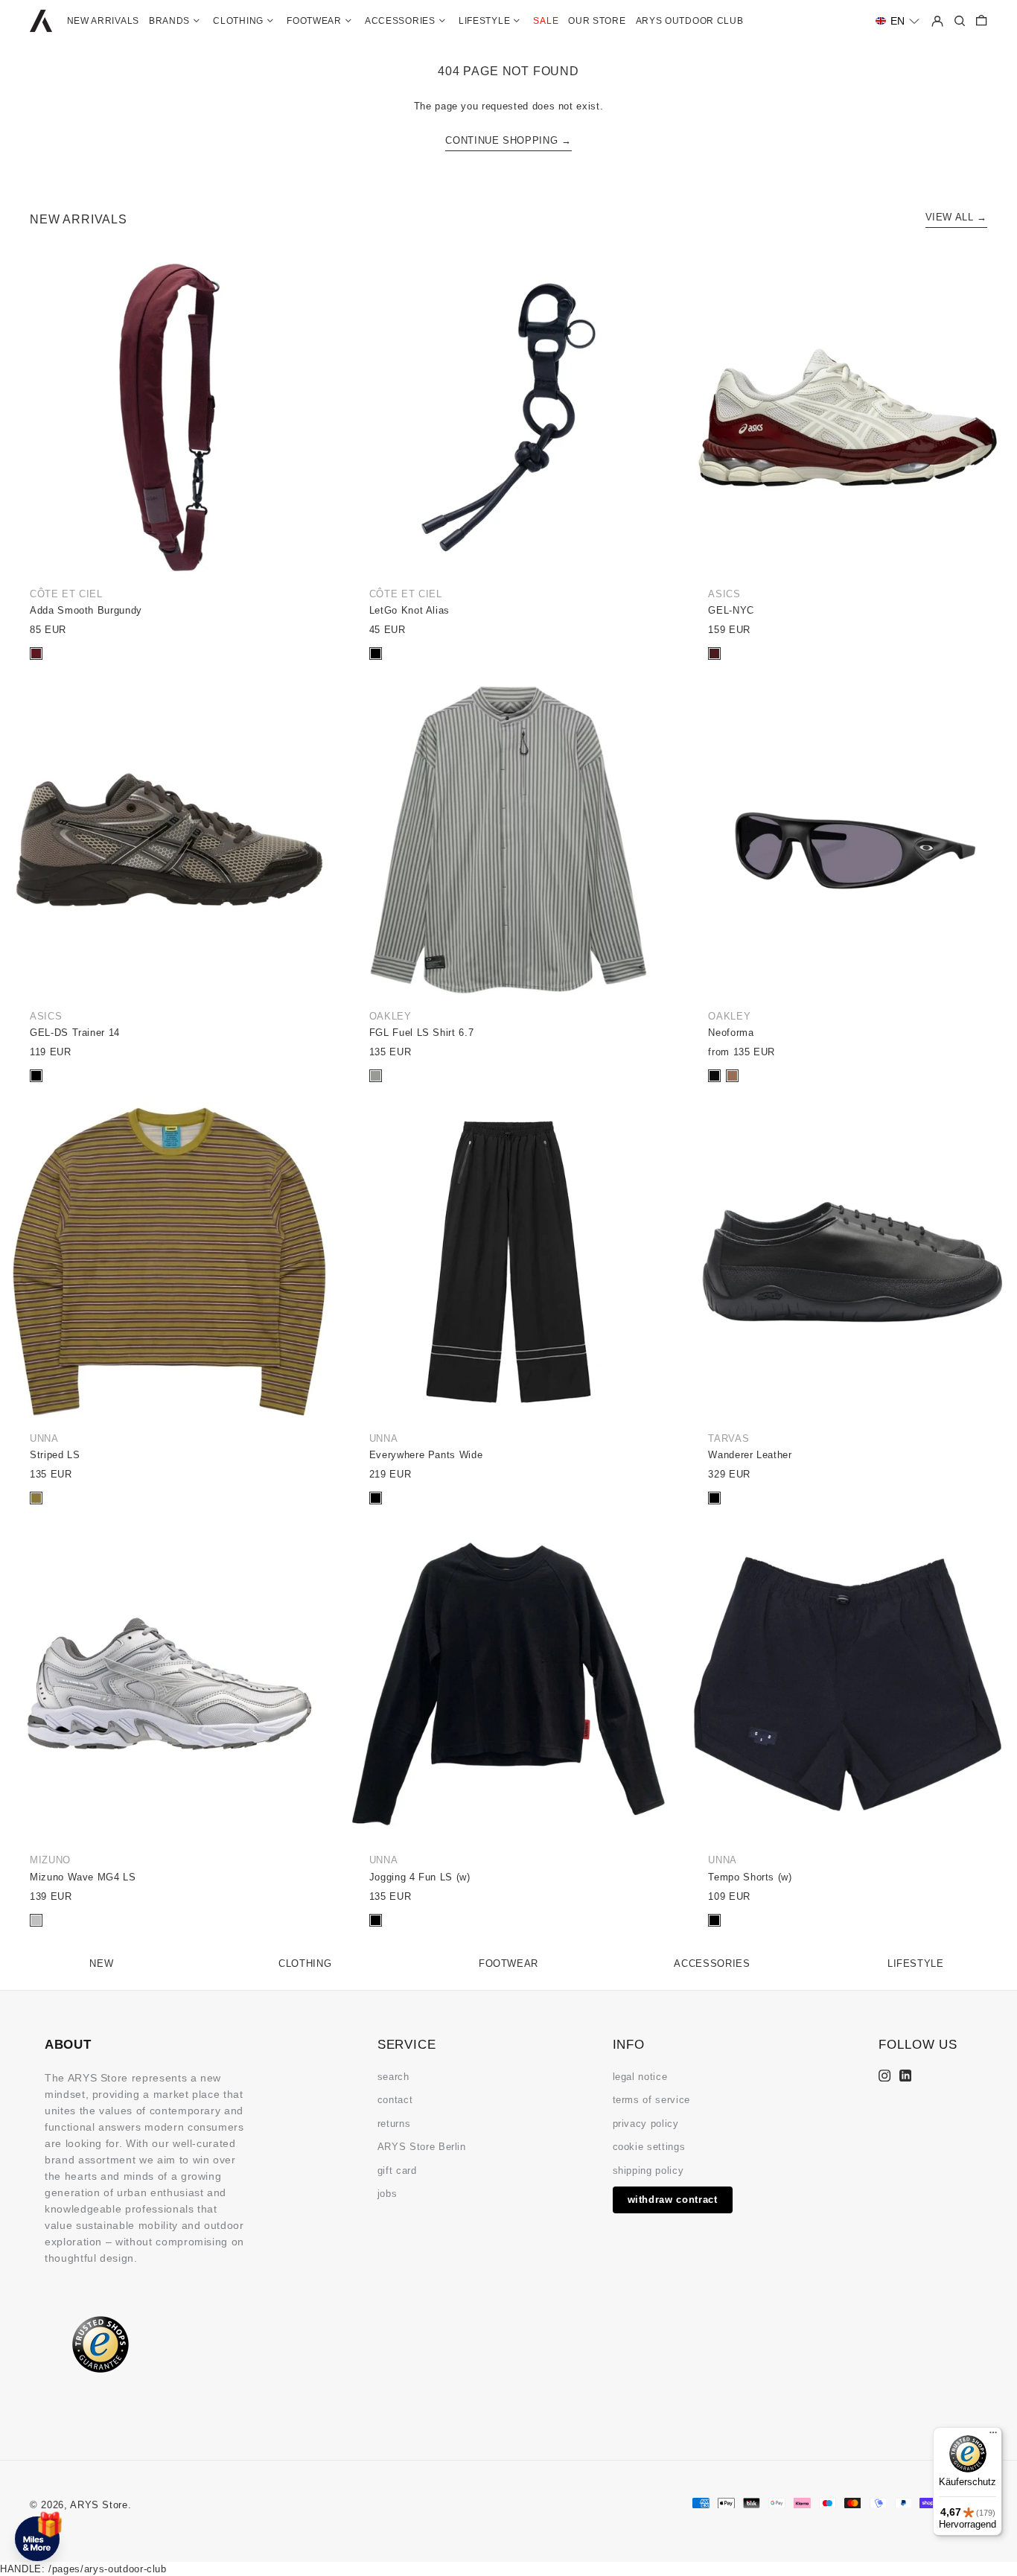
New (101, 1963)
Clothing (305, 1963)
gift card (397, 2170)
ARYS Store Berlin (422, 2147)
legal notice (640, 2077)
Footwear (508, 1963)
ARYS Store (99, 2505)
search (393, 2077)
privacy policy (646, 2124)
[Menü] (993, 2436)
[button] (898, 21)
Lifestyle (916, 1963)
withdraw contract (673, 2200)
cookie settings (649, 2147)
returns (394, 2124)
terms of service (651, 2100)
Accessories (712, 1963)
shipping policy (648, 2170)
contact (395, 2100)
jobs (388, 2194)
